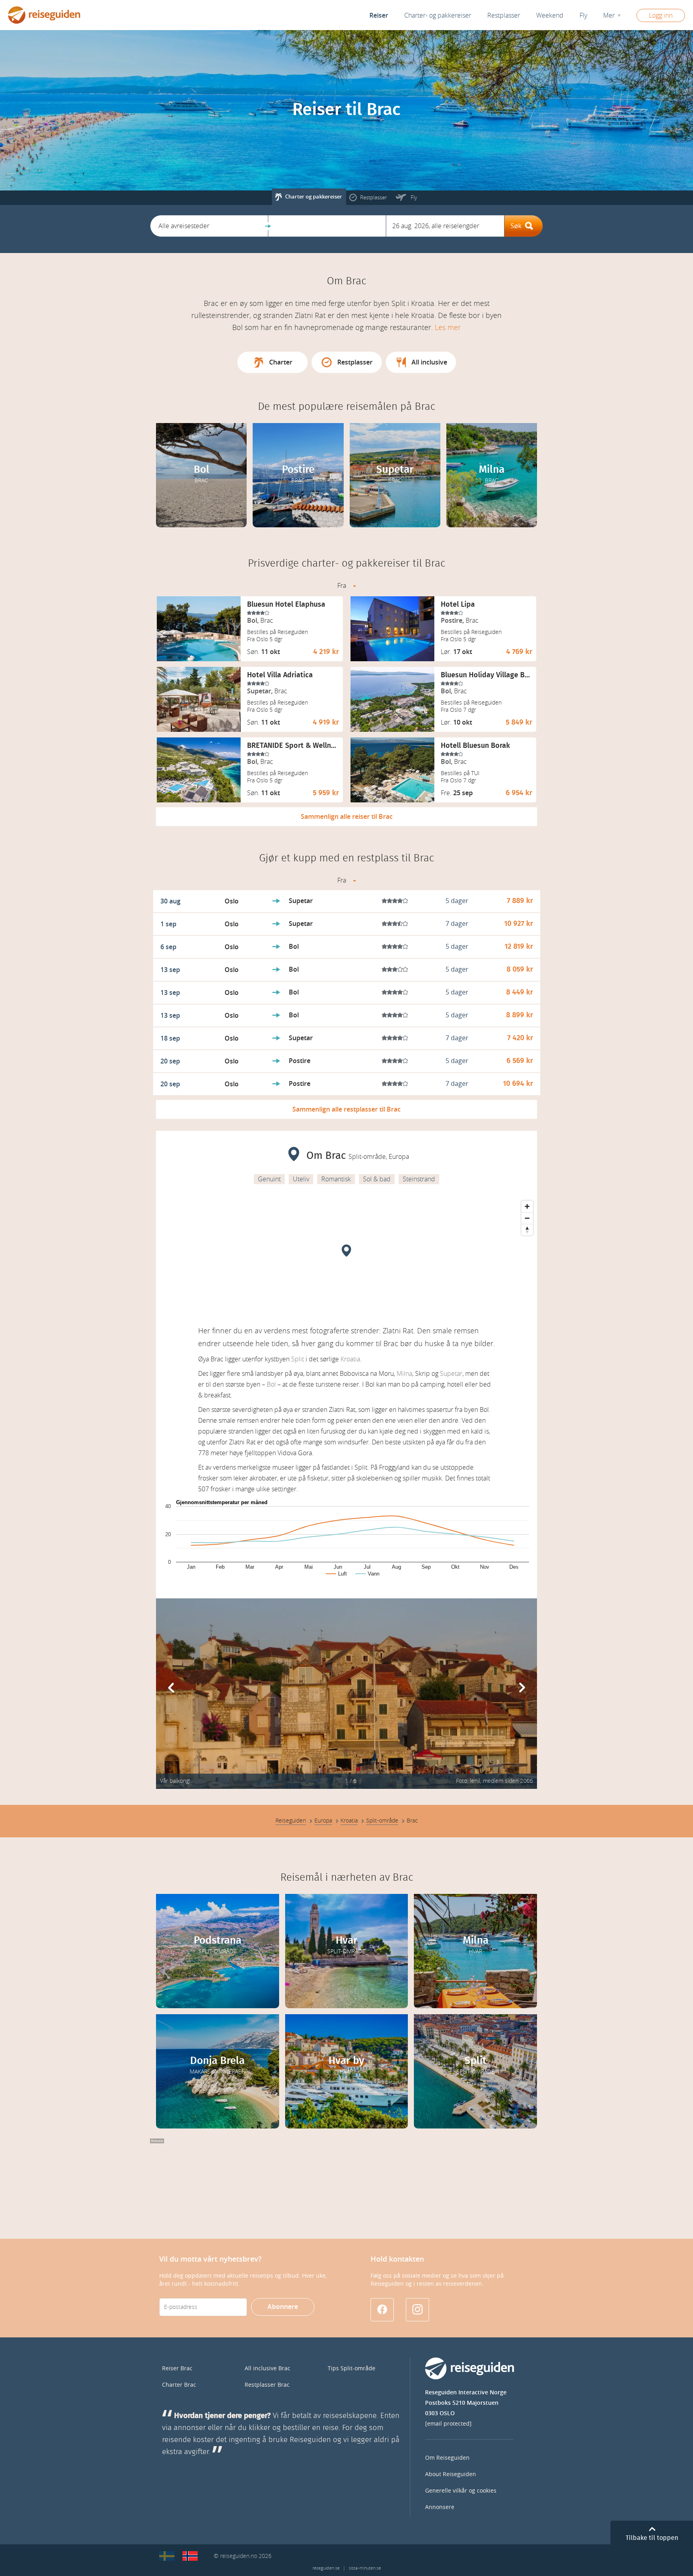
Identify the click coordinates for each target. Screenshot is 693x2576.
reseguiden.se (326, 2568)
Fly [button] (583, 15)
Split (298, 1359)
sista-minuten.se (365, 2568)
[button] (209, 226)
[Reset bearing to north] (527, 1230)
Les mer (448, 328)
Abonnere (283, 2307)
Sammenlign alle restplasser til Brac (346, 1109)
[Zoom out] (527, 1218)
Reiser (379, 15)
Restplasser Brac (267, 2385)
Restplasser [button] (504, 15)
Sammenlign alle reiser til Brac (347, 817)
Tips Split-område (352, 2368)
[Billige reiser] (190, 2556)
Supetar (451, 1374)
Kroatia (350, 1359)
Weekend (550, 15)
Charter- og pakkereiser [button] (438, 15)
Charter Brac (179, 2385)
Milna (404, 1374)
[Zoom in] (527, 1206)
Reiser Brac (177, 2368)
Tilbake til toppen (652, 2538)
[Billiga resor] (167, 2556)
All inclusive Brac (267, 2368)
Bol (271, 1384)
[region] (346, 1257)
